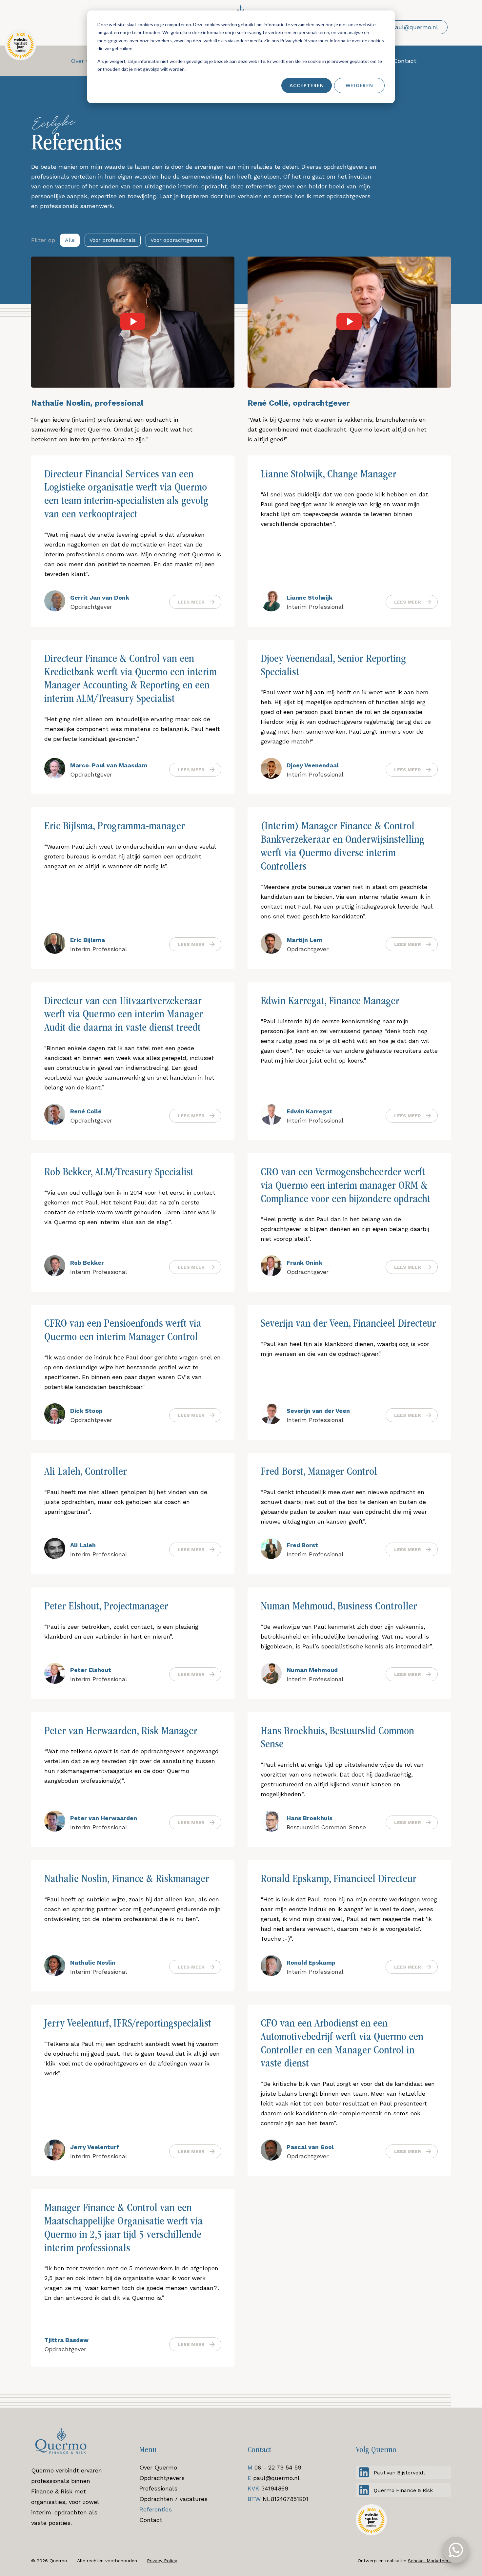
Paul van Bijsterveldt (400, 2473)
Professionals (158, 2488)
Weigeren (359, 85)
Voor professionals (113, 240)
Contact (151, 2520)
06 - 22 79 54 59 (278, 2467)
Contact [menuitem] (405, 61)
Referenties (156, 2509)
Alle (70, 240)
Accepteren (307, 85)
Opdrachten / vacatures (173, 2499)
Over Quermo (158, 2467)
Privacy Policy (162, 2561)
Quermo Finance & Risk (403, 2490)
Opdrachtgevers (162, 2478)
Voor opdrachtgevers (177, 240)
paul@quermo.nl (276, 2478)
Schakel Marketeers (429, 2561)
